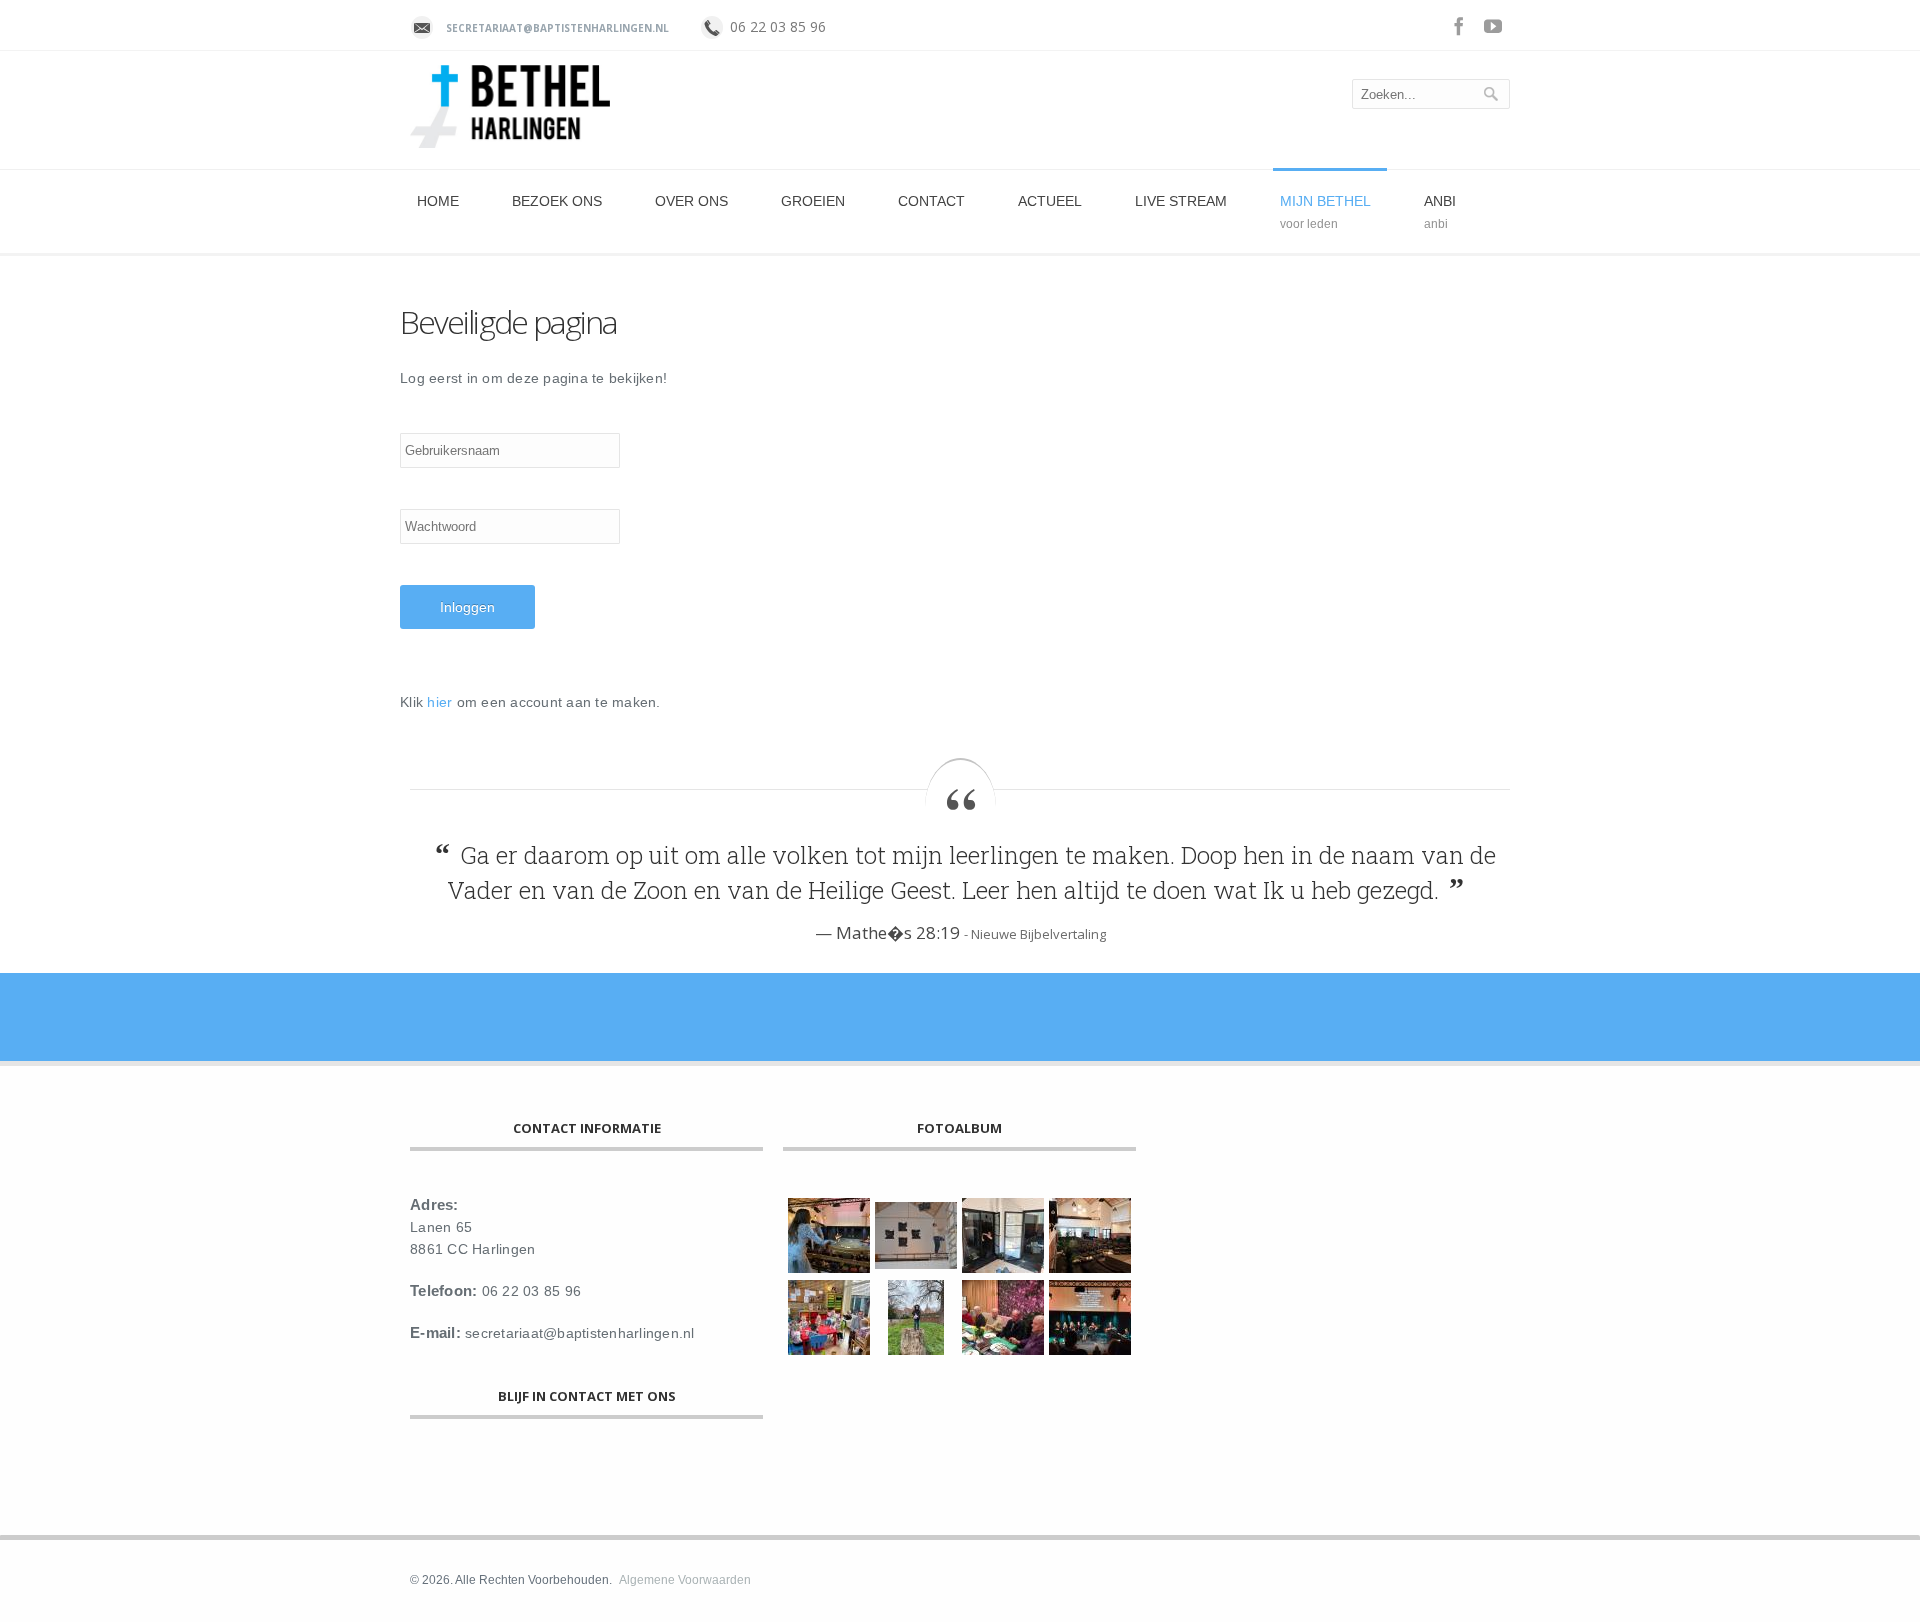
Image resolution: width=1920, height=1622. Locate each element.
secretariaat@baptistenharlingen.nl (557, 28)
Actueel (1050, 201)
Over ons (691, 201)
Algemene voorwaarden (685, 1580)
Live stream (1181, 201)
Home (438, 201)
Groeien (813, 201)
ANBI (1440, 201)
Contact (931, 201)
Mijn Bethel (1325, 201)
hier (439, 702)
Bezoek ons (557, 201)
